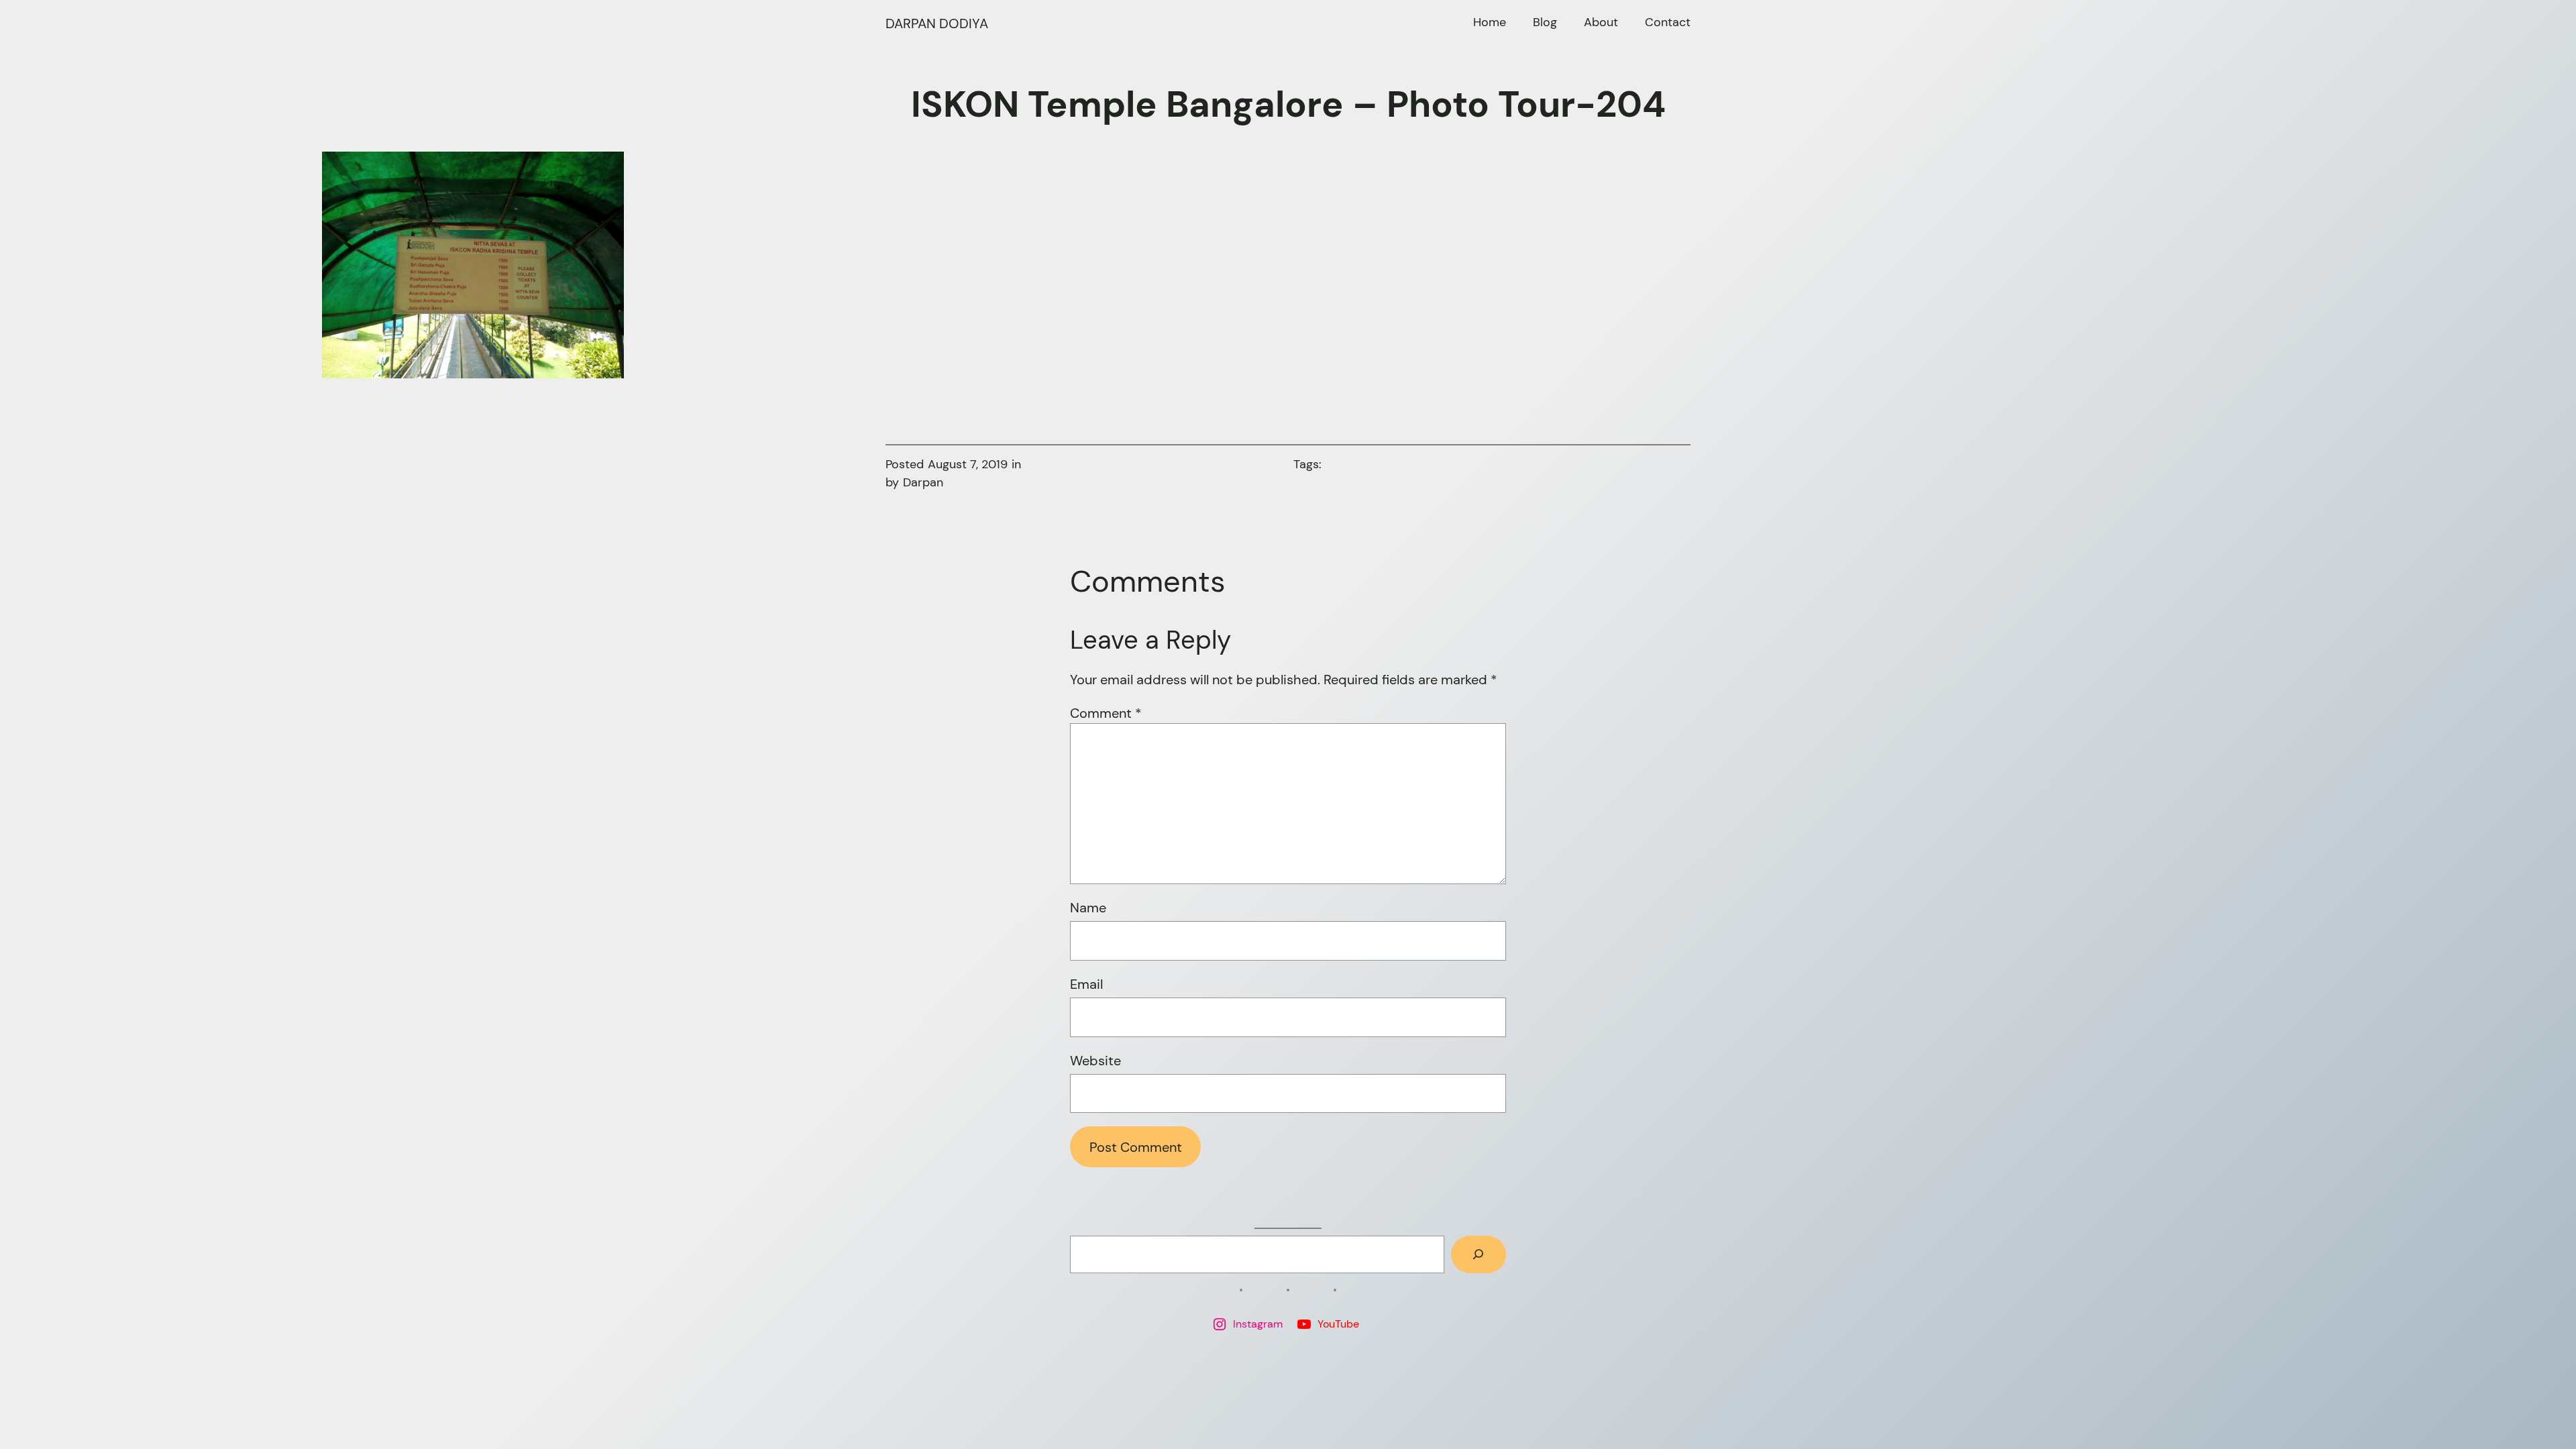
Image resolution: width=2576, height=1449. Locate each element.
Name (1088, 908)
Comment (1106, 713)
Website (1095, 1061)
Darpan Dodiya (937, 23)
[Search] (1479, 1254)
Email (1086, 984)
